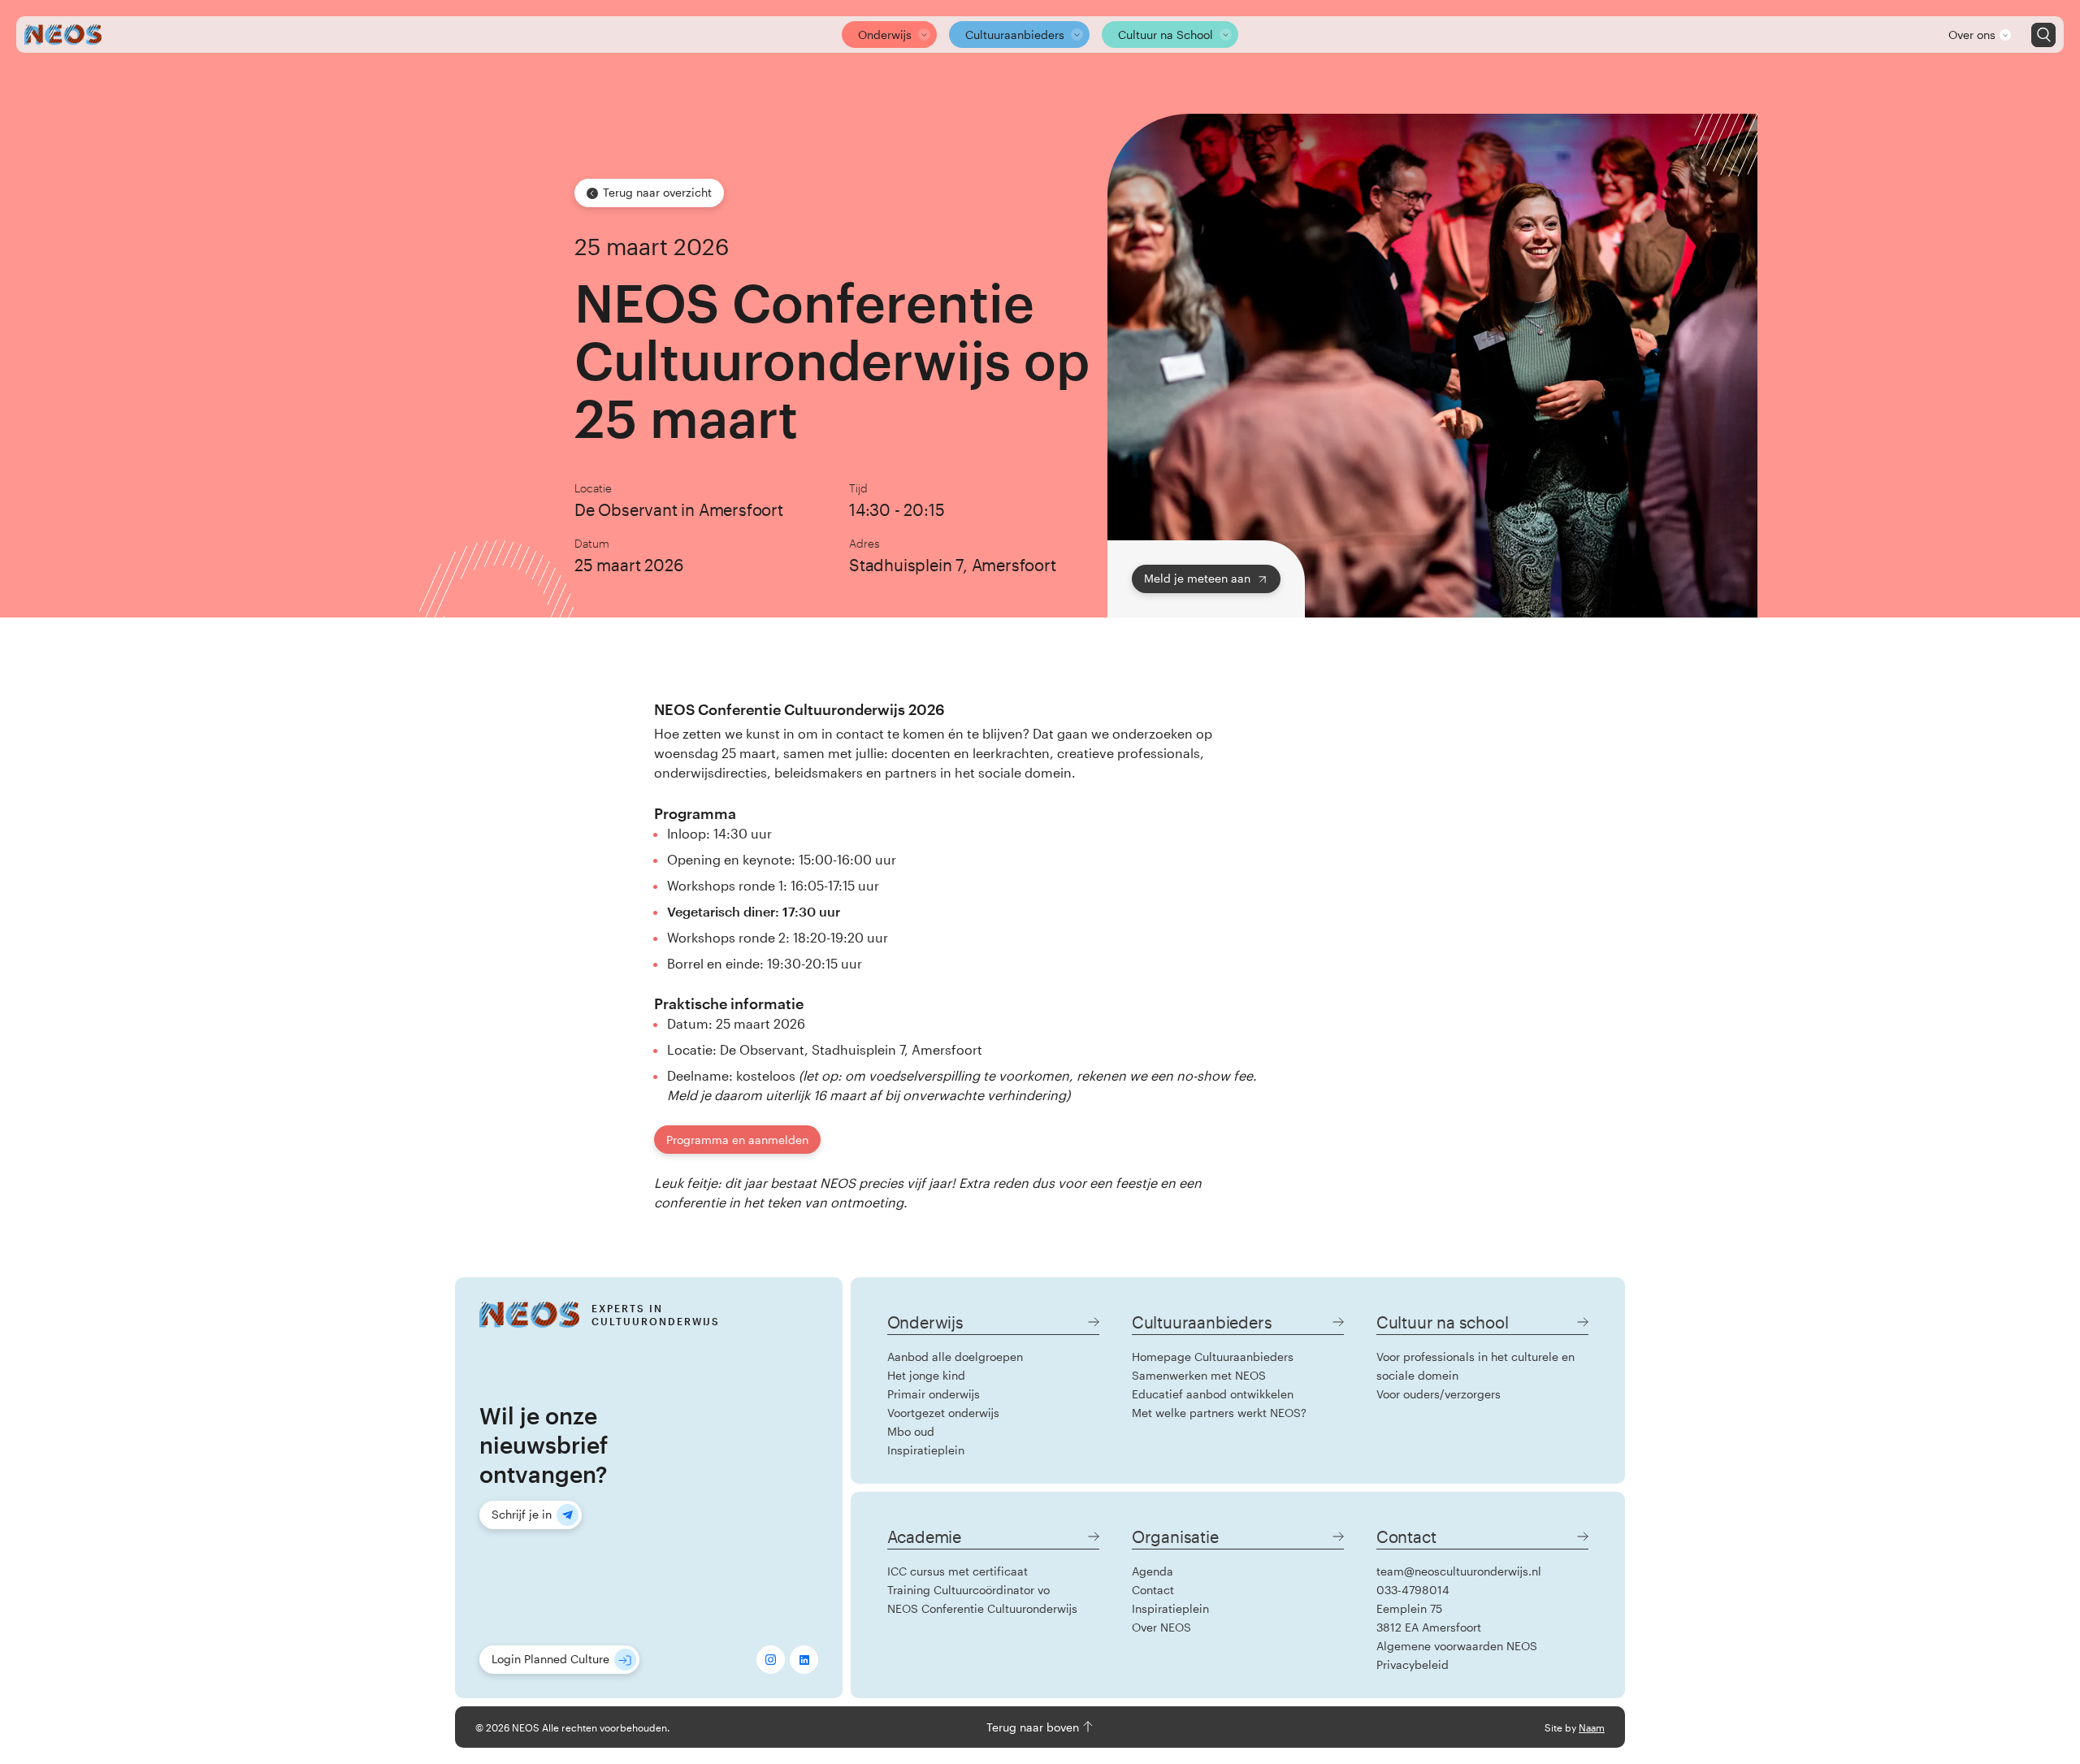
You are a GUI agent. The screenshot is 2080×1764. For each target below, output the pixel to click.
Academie (924, 1536)
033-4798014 (1413, 1590)
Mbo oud (911, 1431)
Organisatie (1175, 1536)
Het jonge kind (926, 1375)
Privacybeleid (1413, 1664)
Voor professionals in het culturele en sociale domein (1475, 1366)
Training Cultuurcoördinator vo (968, 1590)
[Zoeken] (2043, 35)
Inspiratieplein (926, 1450)
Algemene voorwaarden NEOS (1457, 1646)
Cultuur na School (1166, 35)
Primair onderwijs (934, 1394)
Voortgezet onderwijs (943, 1413)
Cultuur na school (1443, 1322)
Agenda (1153, 1571)
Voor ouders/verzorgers (1439, 1394)
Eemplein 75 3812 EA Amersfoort (1429, 1618)
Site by (1575, 1727)
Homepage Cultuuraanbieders (1213, 1357)
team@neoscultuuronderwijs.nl (1459, 1571)
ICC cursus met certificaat (958, 1571)
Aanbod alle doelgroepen (955, 1357)
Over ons (1972, 35)
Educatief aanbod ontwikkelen (1213, 1394)
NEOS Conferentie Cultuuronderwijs (982, 1608)
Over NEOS (1161, 1627)
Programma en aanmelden (737, 1140)
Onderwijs (885, 35)
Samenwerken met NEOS (1199, 1375)
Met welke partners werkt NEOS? (1219, 1413)
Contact (1153, 1590)
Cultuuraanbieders (1015, 35)
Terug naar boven (1034, 1727)
